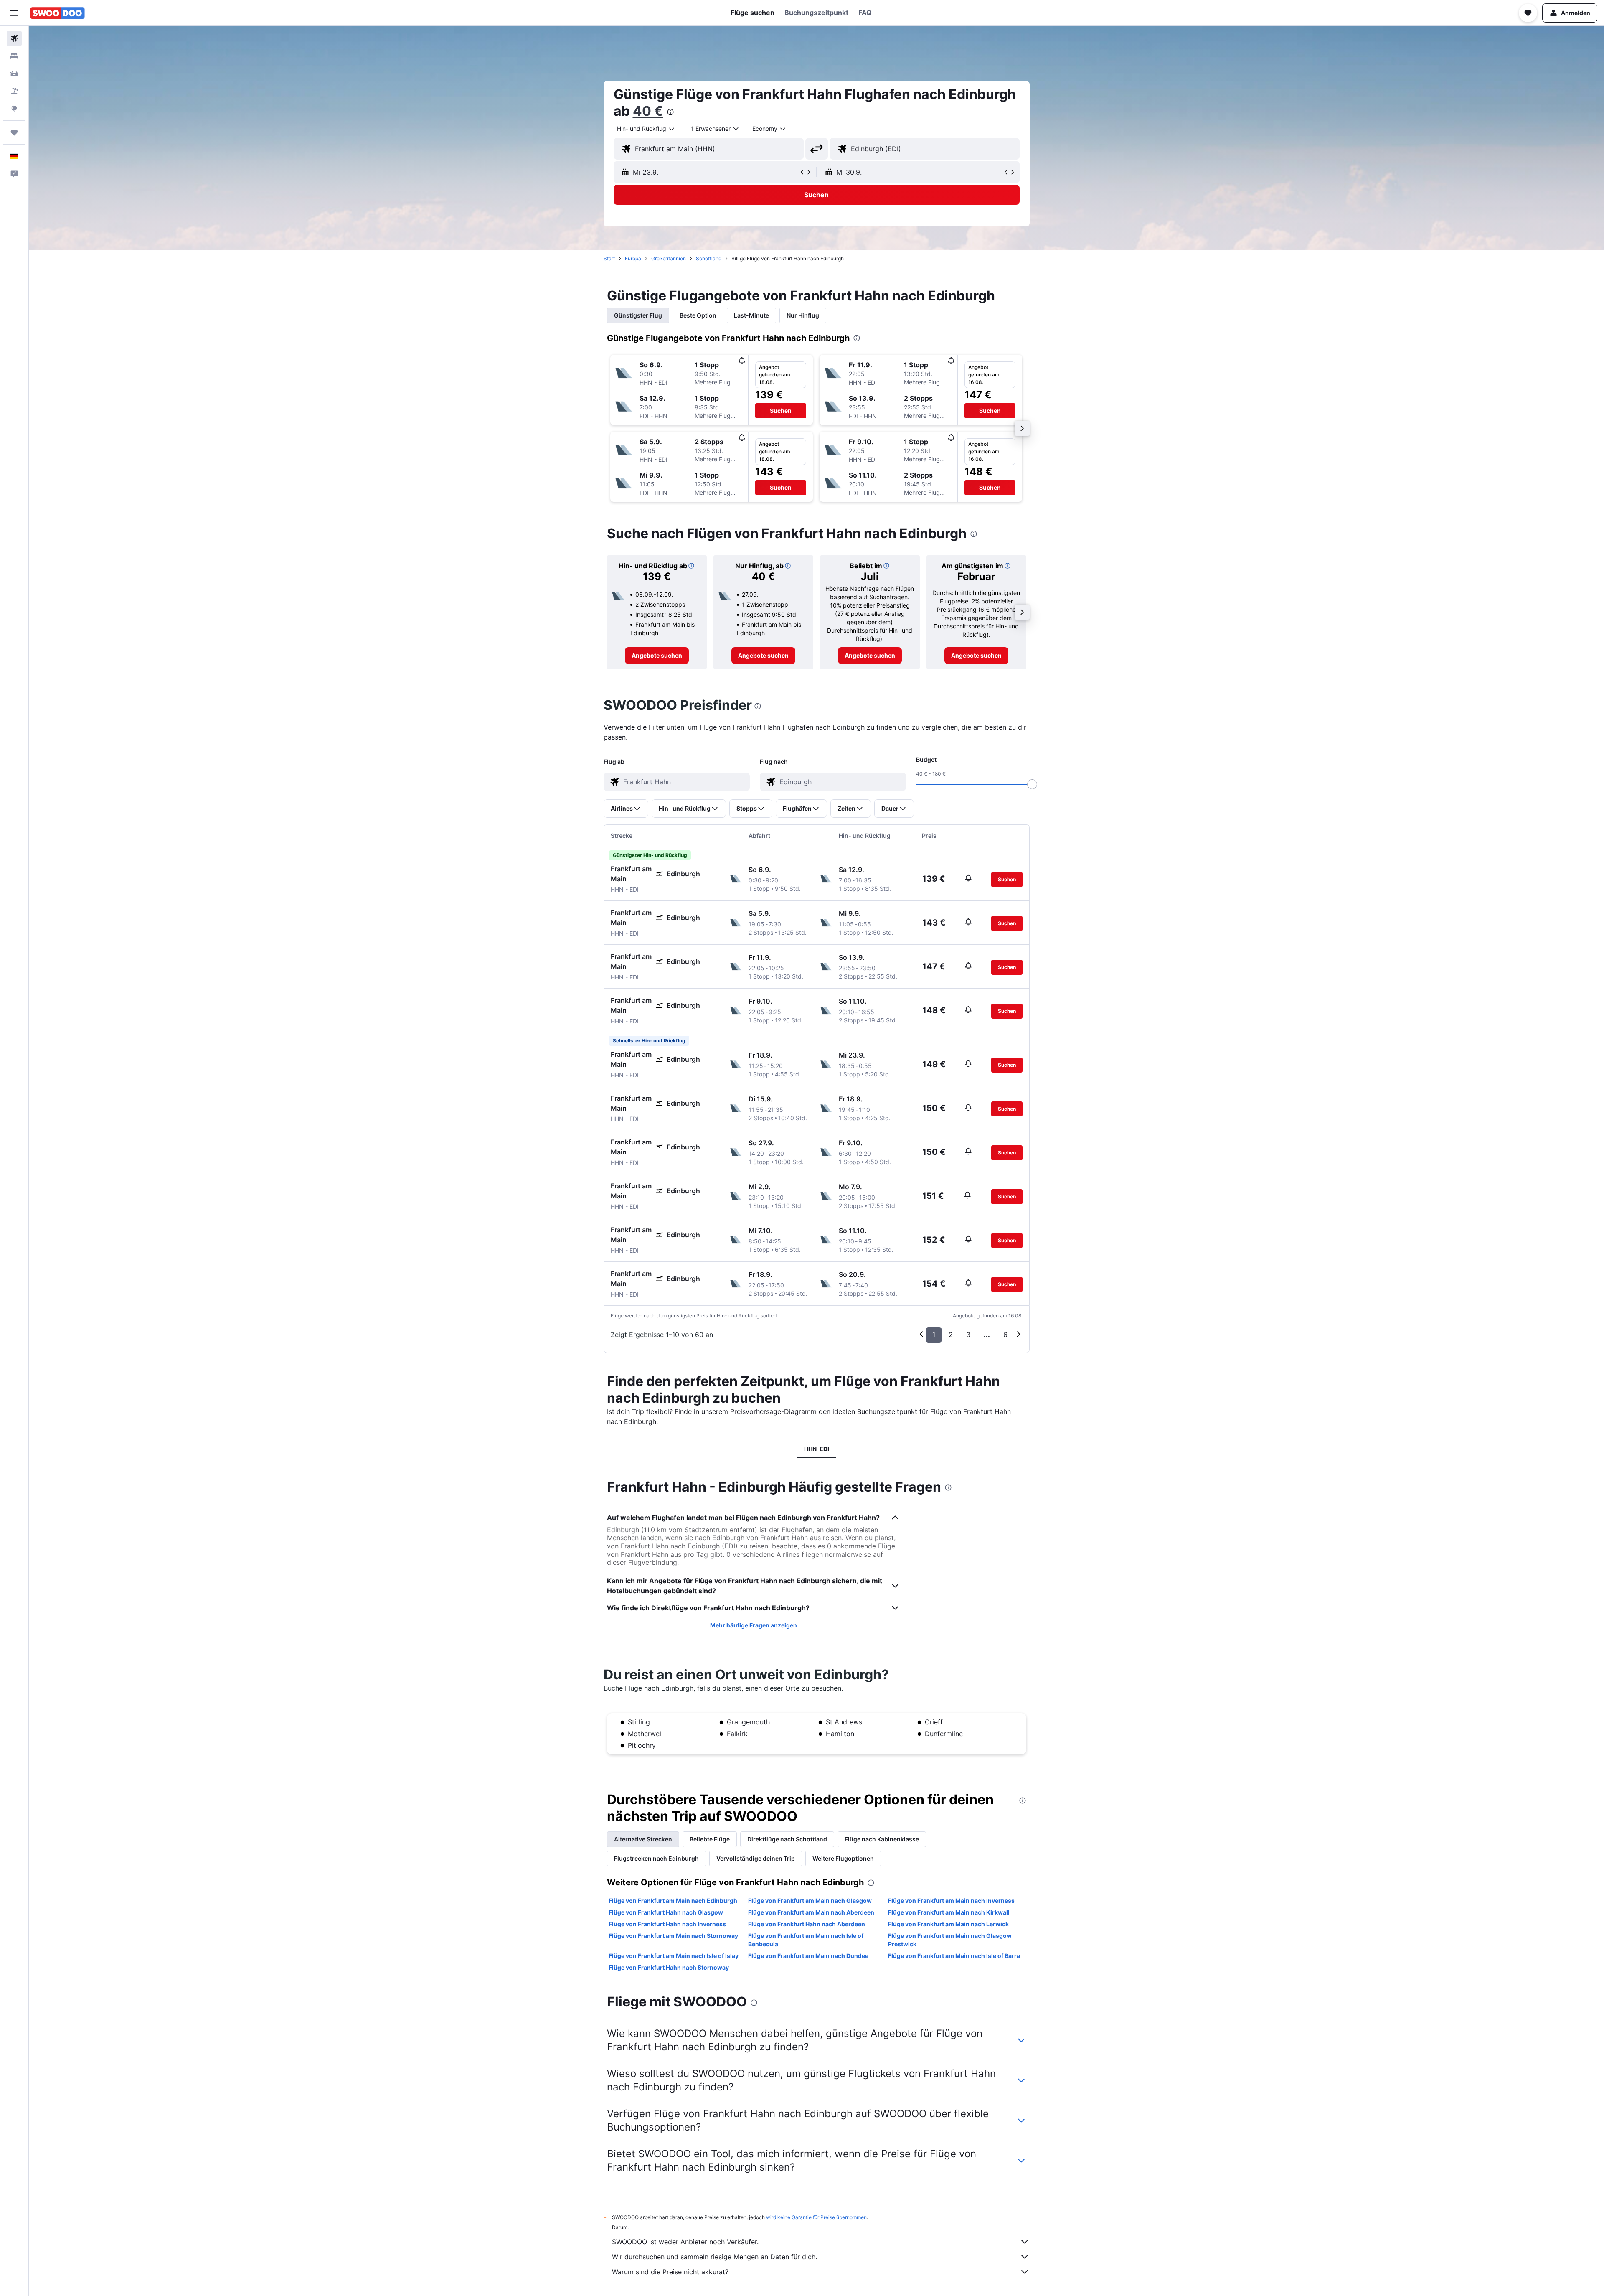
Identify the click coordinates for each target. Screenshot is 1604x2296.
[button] (14, 13)
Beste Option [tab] (698, 315)
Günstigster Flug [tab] (638, 315)
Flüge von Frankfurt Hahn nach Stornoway (669, 1967)
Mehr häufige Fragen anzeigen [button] (754, 1625)
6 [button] (1005, 1335)
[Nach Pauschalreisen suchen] (14, 91)
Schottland (709, 258)
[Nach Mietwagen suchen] (14, 74)
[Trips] (14, 132)
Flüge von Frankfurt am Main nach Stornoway (673, 1936)
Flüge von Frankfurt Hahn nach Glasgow (666, 1912)
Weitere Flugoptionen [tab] (843, 1858)
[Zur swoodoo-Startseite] (57, 13)
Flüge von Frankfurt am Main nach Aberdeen (811, 1912)
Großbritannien (669, 258)
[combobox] (646, 129)
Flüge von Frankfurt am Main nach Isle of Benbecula (806, 1940)
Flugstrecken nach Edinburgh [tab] (656, 1858)
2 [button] (951, 1335)
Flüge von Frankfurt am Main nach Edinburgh (673, 1901)
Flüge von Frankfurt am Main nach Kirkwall (949, 1912)
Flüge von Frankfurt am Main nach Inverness (951, 1901)
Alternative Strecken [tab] (643, 1839)
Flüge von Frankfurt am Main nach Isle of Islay (674, 1956)
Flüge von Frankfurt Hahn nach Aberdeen (807, 1924)
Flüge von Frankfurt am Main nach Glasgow (810, 1901)
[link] (657, 656)
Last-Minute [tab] (751, 315)
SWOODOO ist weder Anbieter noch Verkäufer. (685, 2242)
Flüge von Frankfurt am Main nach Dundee (808, 1956)
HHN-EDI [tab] (817, 1449)
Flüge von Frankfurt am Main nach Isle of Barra (954, 1956)
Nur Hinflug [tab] (803, 315)
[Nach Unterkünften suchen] (14, 56)
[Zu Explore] (14, 109)
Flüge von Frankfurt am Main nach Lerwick (948, 1924)
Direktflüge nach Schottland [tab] (787, 1839)
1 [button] (934, 1335)
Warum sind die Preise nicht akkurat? (670, 2272)
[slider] (1032, 784)
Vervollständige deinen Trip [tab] (756, 1858)
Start (609, 258)
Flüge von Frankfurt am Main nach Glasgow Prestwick (950, 1940)
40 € (648, 111)
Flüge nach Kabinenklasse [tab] (882, 1839)
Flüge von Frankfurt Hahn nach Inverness (667, 1924)
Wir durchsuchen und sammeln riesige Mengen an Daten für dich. (714, 2257)
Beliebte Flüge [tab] (710, 1839)
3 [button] (968, 1335)
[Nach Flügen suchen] (14, 38)
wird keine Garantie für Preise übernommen (816, 2217)
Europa (633, 258)
